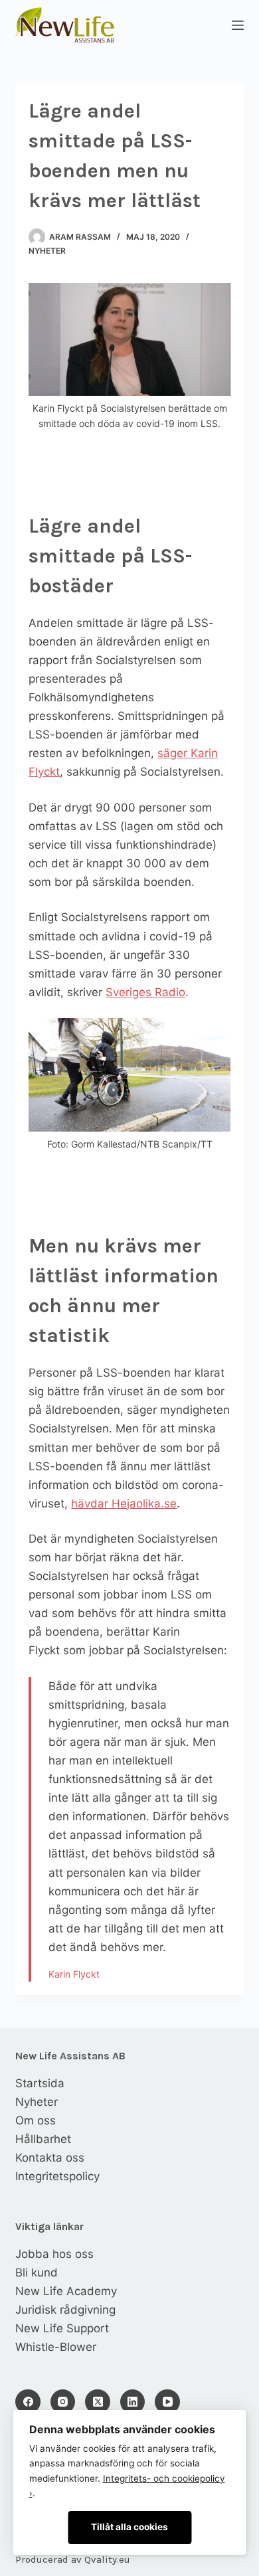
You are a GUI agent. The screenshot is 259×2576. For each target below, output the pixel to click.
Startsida (40, 2083)
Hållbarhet (43, 2139)
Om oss (36, 2120)
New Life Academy (66, 2291)
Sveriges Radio (145, 992)
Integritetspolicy (57, 2176)
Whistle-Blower (56, 2347)
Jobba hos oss (54, 2254)
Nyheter (47, 251)
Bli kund (37, 2273)
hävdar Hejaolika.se (124, 1503)
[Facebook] (28, 2402)
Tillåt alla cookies (129, 2527)
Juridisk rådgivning (65, 2310)
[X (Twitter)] (98, 2402)
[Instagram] (63, 2402)
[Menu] (238, 25)
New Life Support (62, 2328)
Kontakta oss (50, 2158)
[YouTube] (167, 2402)
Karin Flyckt (74, 1974)
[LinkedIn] (133, 2402)
